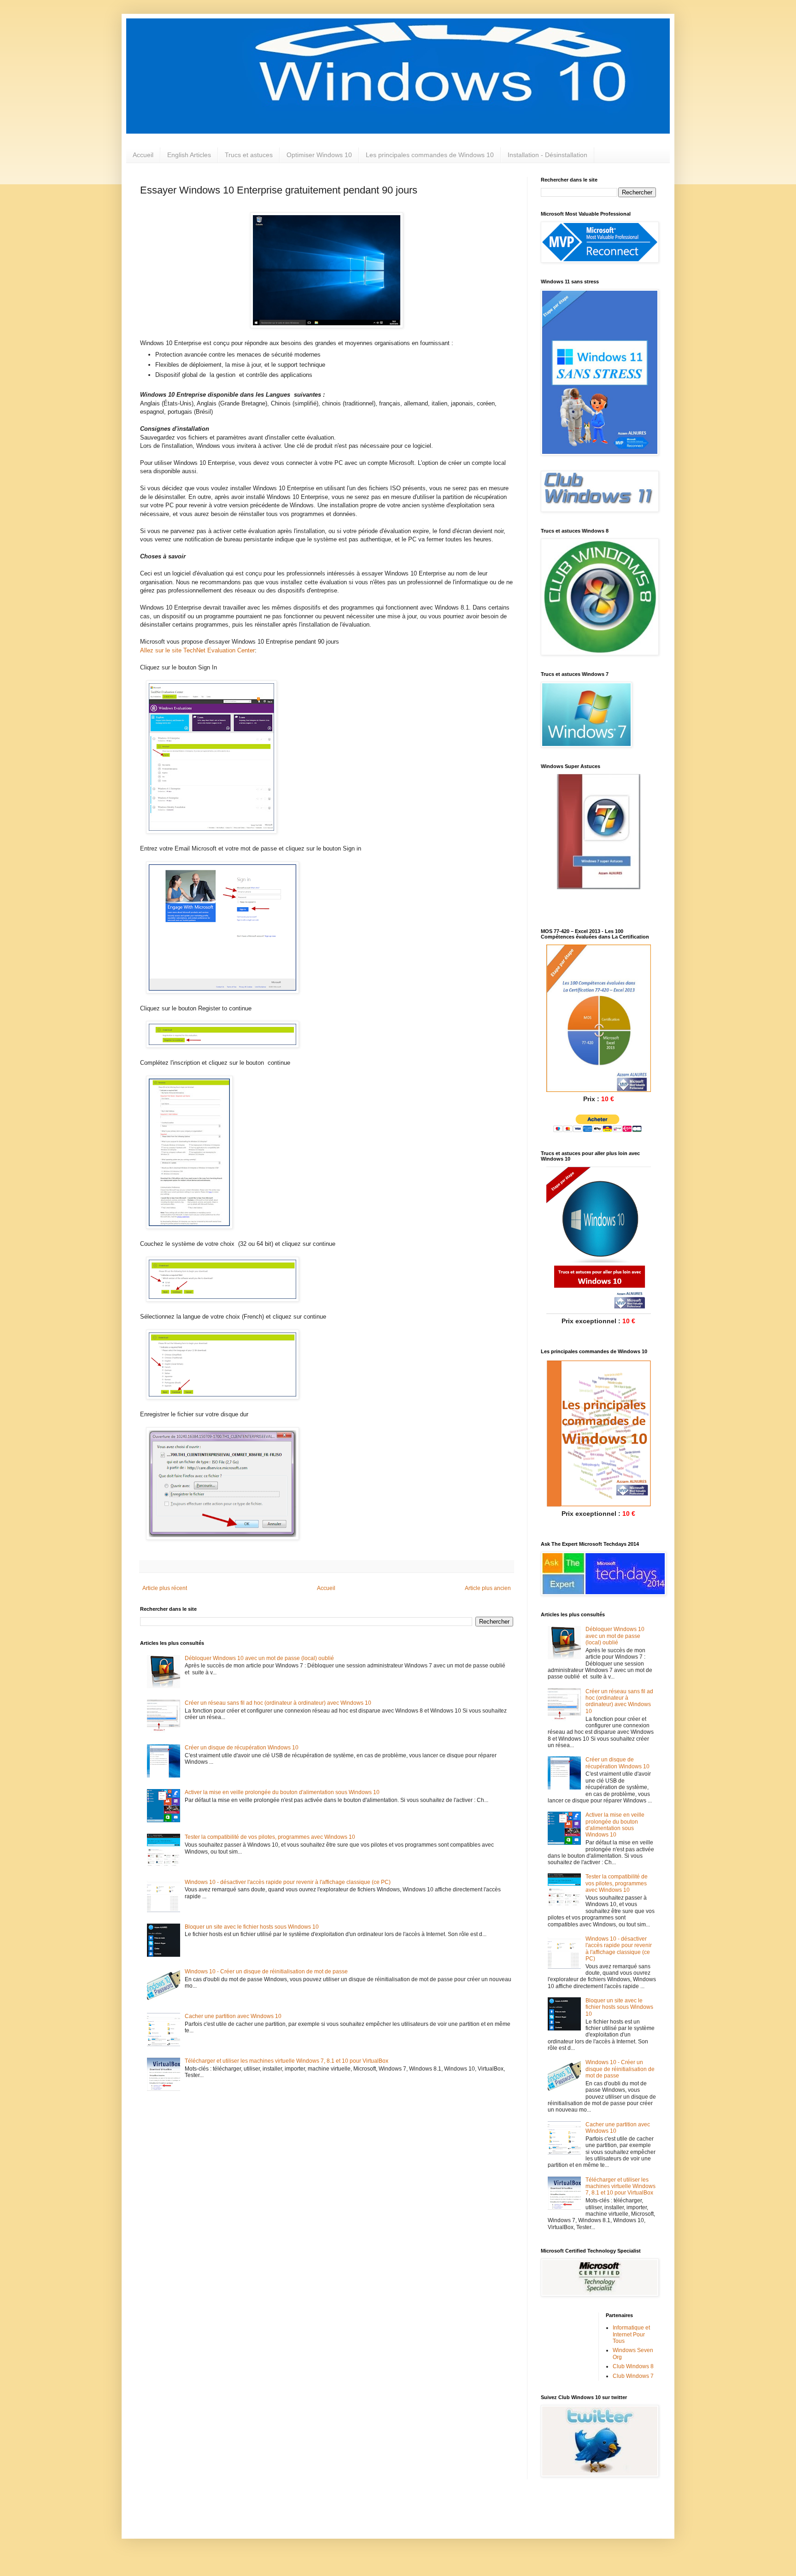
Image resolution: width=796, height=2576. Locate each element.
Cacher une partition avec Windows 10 (233, 2016)
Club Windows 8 (633, 2366)
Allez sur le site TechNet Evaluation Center (197, 650)
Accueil (143, 155)
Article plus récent (165, 1588)
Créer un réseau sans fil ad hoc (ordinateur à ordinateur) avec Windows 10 (278, 1703)
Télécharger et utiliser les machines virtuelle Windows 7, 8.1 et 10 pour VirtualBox (287, 2061)
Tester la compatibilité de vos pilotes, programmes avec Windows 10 (270, 1837)
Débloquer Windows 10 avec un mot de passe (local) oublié (259, 1658)
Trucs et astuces (249, 155)
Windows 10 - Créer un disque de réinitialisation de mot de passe (266, 1972)
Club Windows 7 (633, 2376)
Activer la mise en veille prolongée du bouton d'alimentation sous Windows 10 (282, 1792)
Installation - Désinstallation (547, 155)
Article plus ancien (488, 1588)
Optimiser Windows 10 (319, 155)
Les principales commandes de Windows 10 (430, 155)
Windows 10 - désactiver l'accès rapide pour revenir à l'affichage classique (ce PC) (288, 1882)
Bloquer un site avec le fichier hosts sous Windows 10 (252, 1927)
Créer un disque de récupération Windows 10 (242, 1748)
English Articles (189, 155)
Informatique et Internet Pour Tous (631, 2334)
